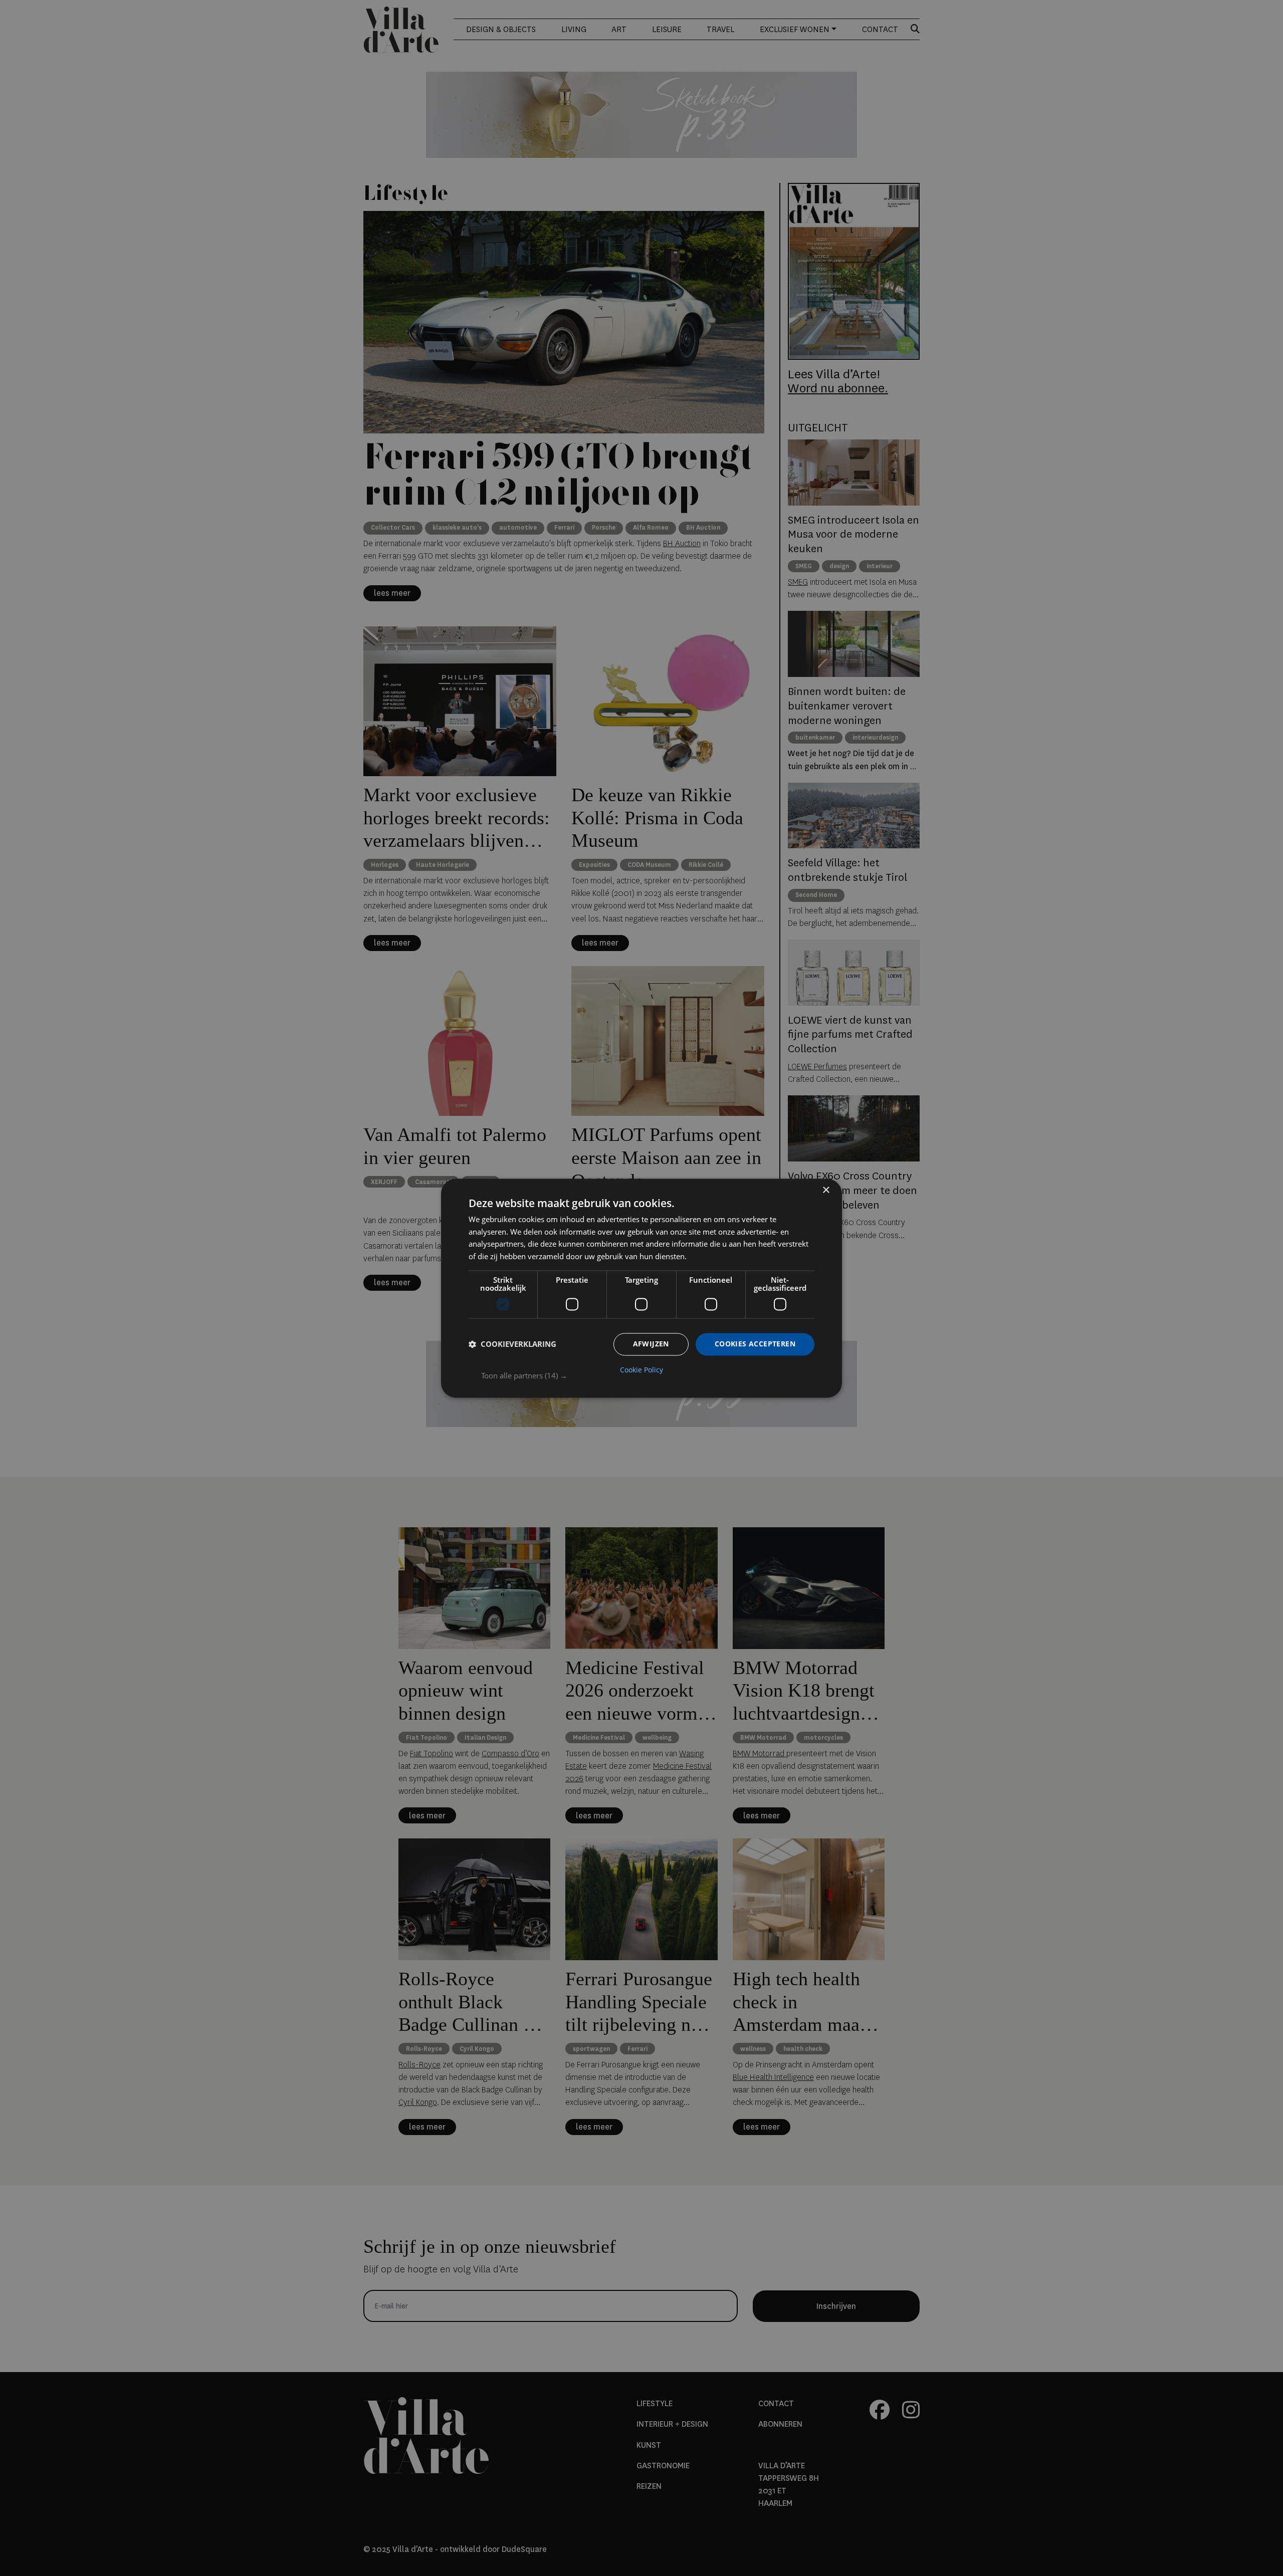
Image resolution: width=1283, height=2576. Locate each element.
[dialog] (641, 1288)
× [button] (826, 1190)
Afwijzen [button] (651, 1344)
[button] (648, 1375)
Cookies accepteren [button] (755, 1344)
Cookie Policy (641, 1370)
